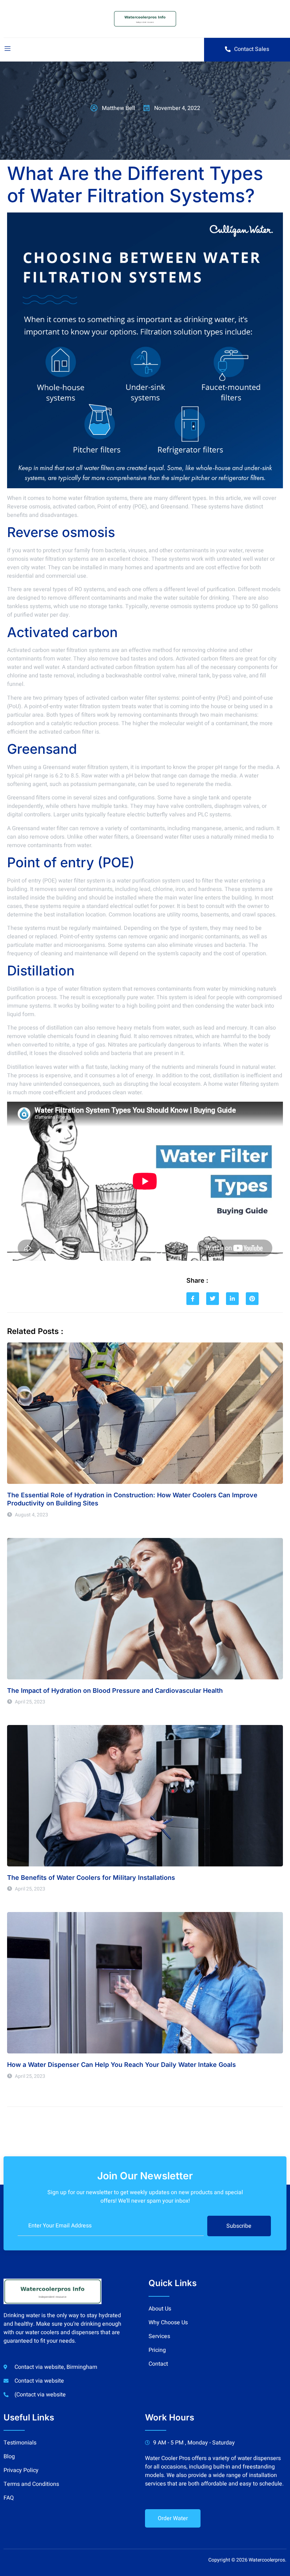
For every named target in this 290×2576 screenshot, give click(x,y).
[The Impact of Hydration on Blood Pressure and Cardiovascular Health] (145, 1609)
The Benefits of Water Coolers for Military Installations (91, 1878)
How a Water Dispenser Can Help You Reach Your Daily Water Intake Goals (121, 2065)
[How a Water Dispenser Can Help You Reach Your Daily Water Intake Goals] (145, 1983)
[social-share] (193, 1299)
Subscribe (239, 2226)
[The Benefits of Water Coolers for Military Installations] (145, 1796)
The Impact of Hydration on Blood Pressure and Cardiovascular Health (115, 1691)
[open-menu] (7, 50)
